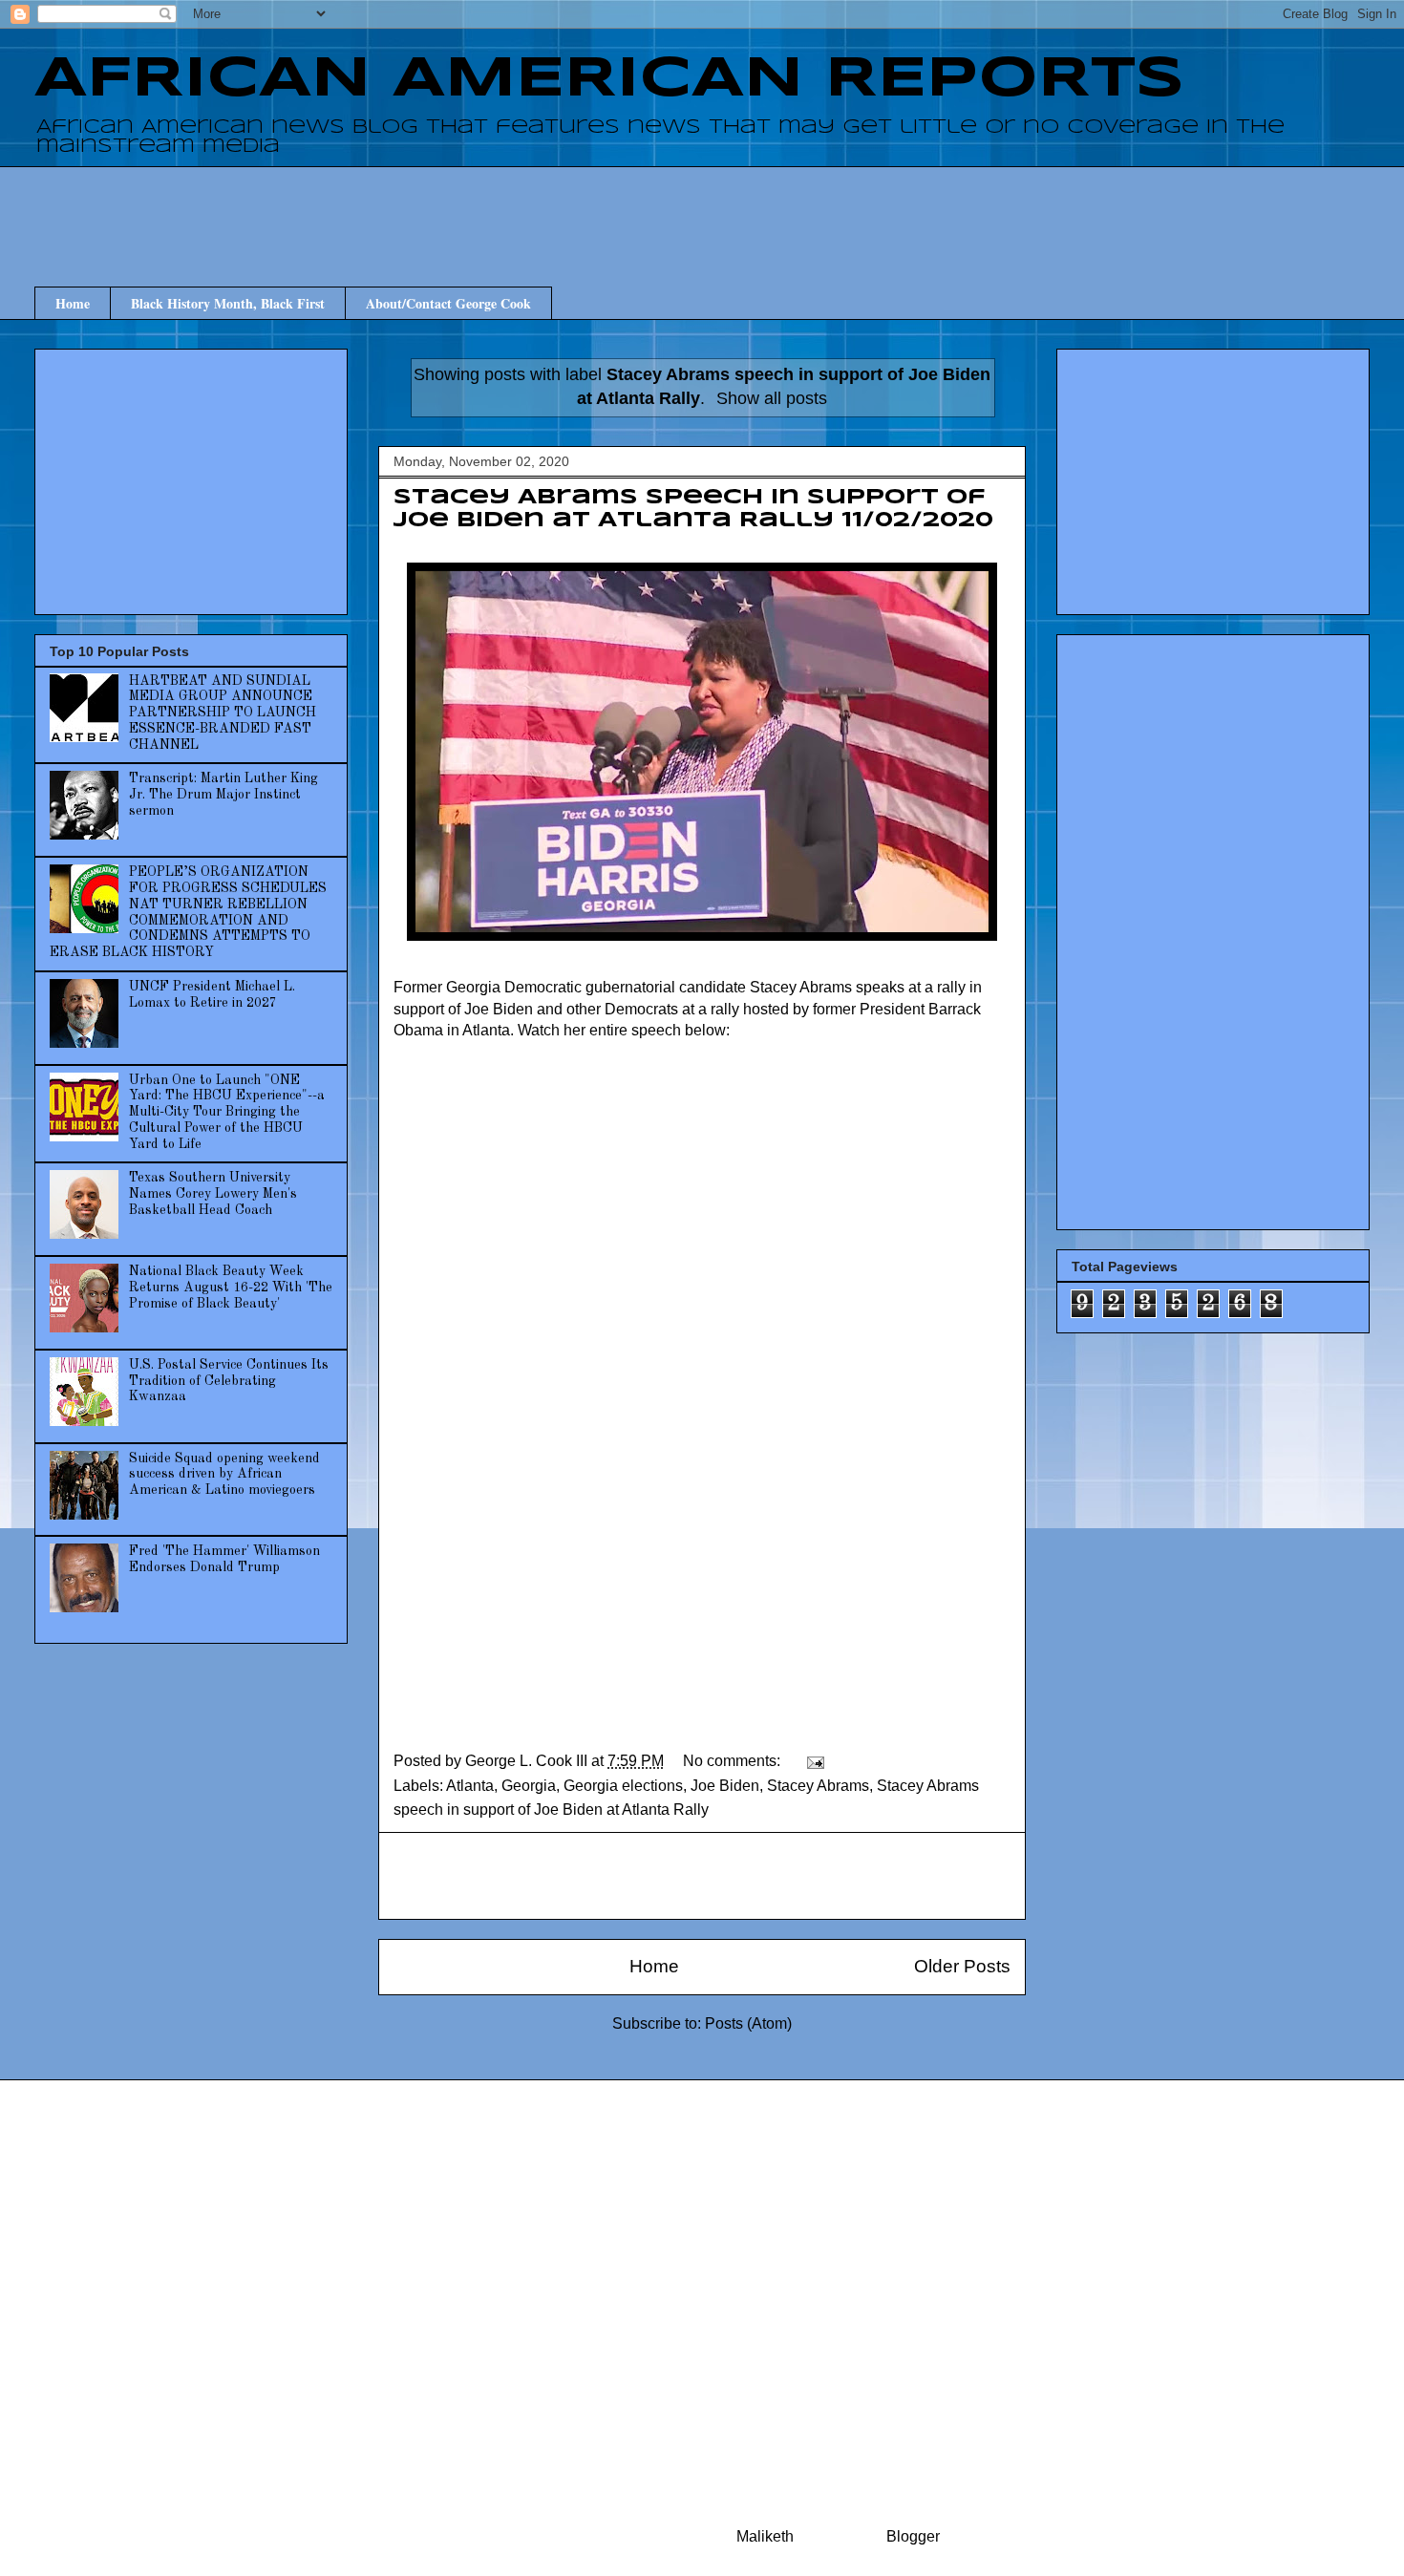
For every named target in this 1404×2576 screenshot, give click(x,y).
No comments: (734, 1761)
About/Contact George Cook (448, 303)
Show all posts (772, 398)
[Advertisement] (702, 209)
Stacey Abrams (818, 1786)
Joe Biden (725, 1786)
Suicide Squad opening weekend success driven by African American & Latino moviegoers (224, 1475)
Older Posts (962, 1966)
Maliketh (765, 2536)
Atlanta (470, 1786)
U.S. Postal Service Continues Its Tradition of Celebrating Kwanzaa (229, 1381)
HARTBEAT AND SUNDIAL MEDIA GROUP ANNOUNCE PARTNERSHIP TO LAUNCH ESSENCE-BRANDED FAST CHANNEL (223, 713)
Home (73, 303)
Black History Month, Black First (228, 303)
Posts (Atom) (748, 2023)
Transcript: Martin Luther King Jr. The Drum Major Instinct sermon (223, 795)
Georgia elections (623, 1786)
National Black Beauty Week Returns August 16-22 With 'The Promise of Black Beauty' (231, 1288)
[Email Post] (814, 1761)
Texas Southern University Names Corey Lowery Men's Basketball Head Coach (213, 1194)
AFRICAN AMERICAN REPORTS (609, 79)
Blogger (913, 2536)
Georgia (529, 1786)
